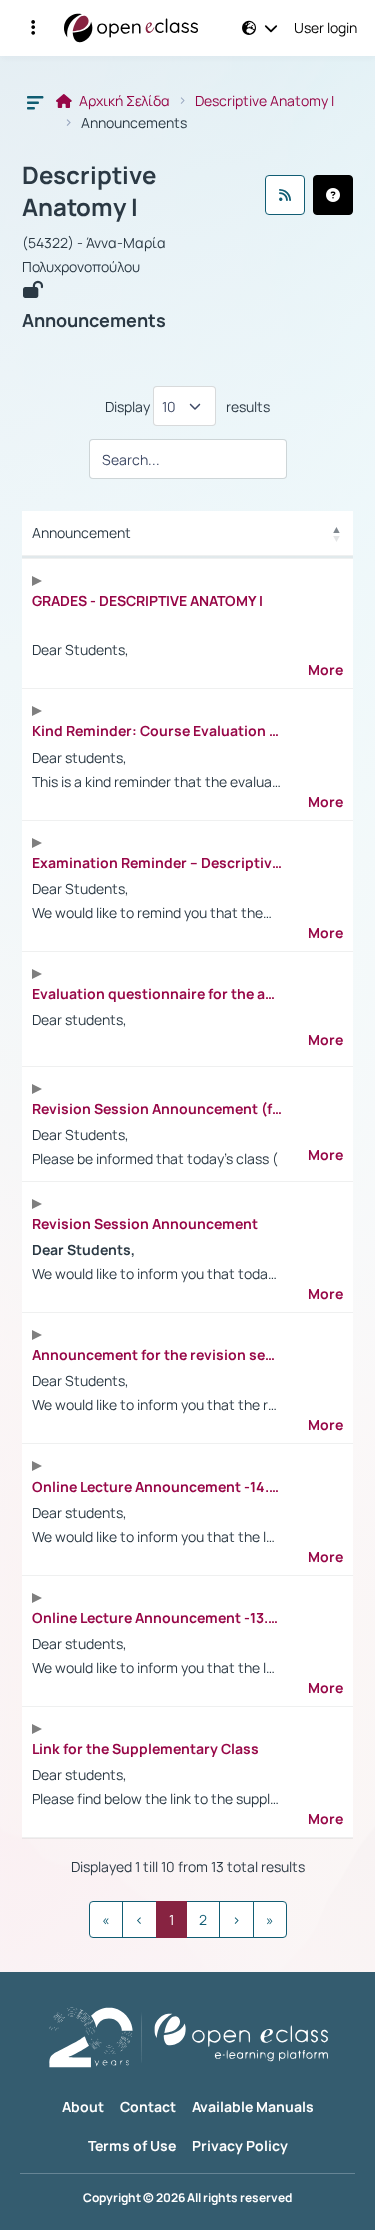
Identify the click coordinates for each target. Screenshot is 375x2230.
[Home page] (131, 28)
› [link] (236, 1919)
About (83, 2106)
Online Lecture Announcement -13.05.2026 (157, 1618)
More (325, 670)
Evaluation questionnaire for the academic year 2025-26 (157, 994)
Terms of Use (132, 2145)
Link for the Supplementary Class (145, 1749)
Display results (187, 406)
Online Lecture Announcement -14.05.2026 (157, 1487)
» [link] (270, 1919)
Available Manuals (253, 2106)
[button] (33, 28)
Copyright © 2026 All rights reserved (187, 2198)
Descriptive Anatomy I (264, 101)
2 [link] (203, 1919)
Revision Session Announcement (145, 1224)
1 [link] (171, 1919)
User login (325, 28)
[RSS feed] (285, 195)
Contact (148, 2106)
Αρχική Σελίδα (123, 101)
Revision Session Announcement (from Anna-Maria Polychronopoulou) (157, 1109)
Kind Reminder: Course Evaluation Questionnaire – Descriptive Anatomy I (157, 731)
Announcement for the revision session (157, 1355)
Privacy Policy (240, 2145)
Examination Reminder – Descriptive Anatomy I (157, 863)
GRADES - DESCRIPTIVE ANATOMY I (147, 601)
